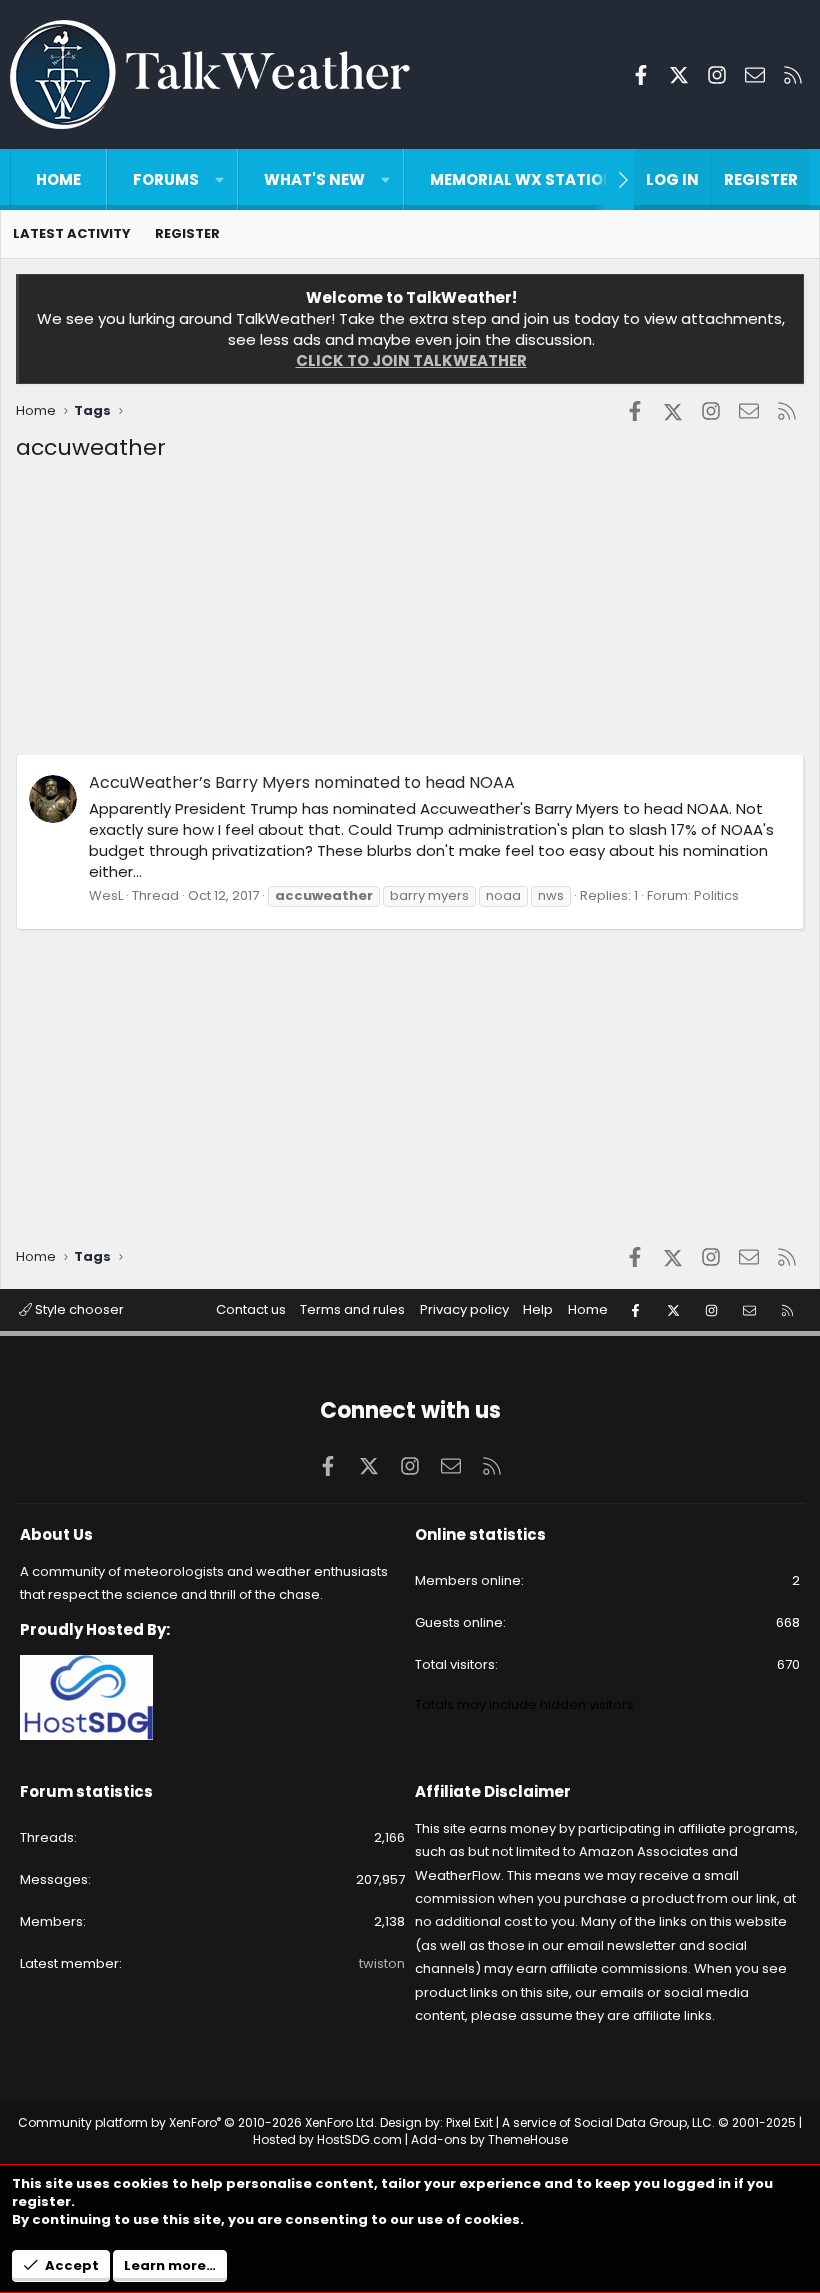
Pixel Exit (469, 2122)
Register (187, 233)
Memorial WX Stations (527, 179)
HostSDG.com (359, 2139)
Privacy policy (464, 1309)
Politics (716, 895)
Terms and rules (352, 1309)
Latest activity (72, 233)
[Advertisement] (410, 614)
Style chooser (78, 1309)
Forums (166, 179)
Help (538, 1309)
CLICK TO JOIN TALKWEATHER (411, 360)
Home (58, 179)
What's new (314, 179)
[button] (219, 179)
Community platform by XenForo (197, 2122)
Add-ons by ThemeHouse (489, 2139)
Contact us (251, 1309)
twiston (382, 1963)
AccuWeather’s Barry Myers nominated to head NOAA (302, 782)
